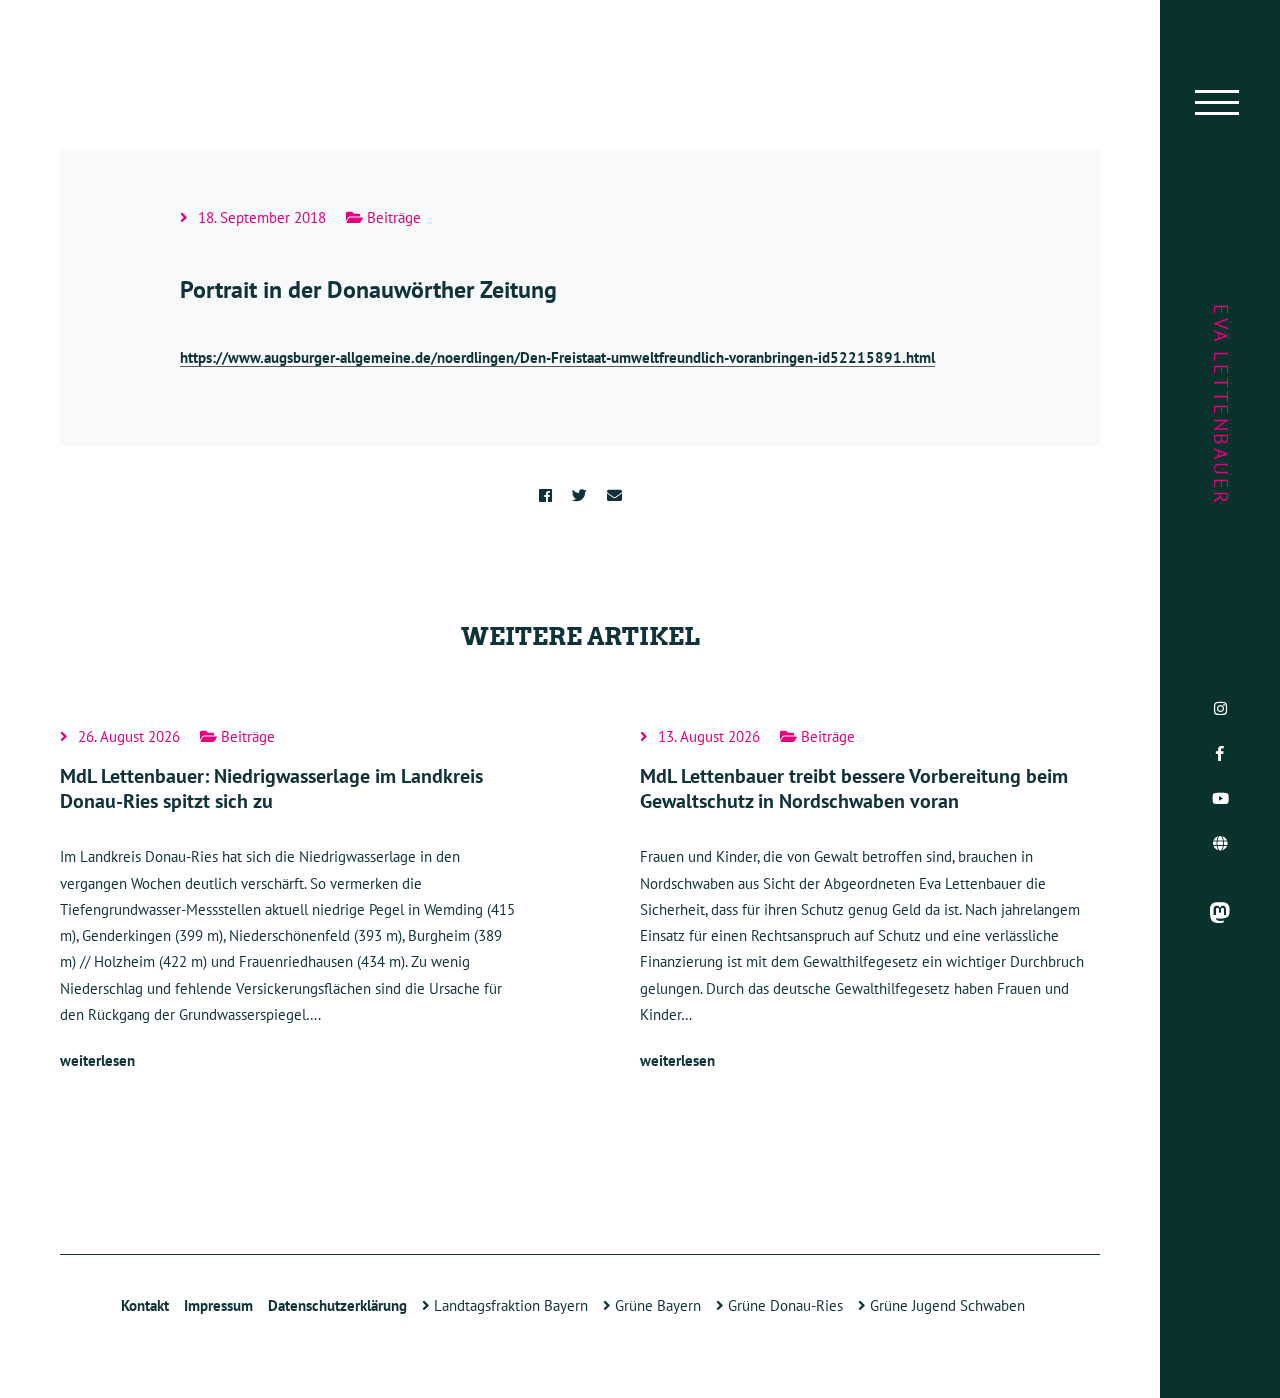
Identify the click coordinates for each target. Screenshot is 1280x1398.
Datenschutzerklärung (337, 1305)
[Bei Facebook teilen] (545, 495)
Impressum (218, 1305)
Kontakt (145, 1305)
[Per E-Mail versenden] (614, 495)
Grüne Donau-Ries (783, 1305)
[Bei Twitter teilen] (579, 495)
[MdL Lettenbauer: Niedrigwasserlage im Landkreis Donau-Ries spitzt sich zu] (290, 901)
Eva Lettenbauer (1221, 405)
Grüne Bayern (656, 1305)
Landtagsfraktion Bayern (509, 1305)
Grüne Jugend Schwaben (945, 1305)
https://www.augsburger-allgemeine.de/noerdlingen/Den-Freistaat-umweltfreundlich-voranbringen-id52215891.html (557, 357)
